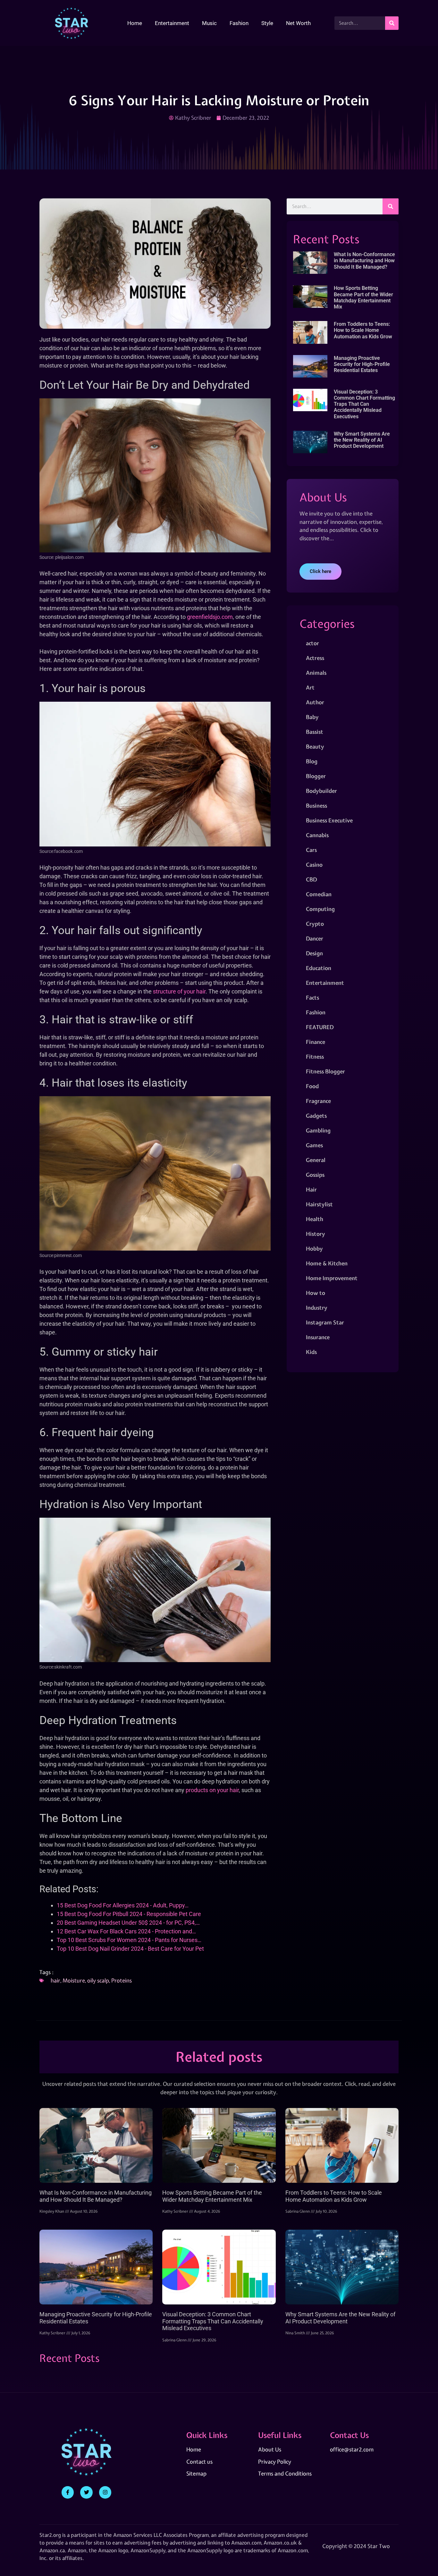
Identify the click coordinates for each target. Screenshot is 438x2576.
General (316, 1160)
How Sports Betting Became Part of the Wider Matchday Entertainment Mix (363, 297)
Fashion (239, 23)
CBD (311, 879)
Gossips (315, 1175)
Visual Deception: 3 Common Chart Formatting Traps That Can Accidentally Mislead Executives (364, 404)
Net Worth (298, 23)
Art (310, 687)
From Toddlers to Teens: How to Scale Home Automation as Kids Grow (363, 330)
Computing (320, 909)
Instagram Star (325, 1322)
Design (314, 953)
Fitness (315, 1057)
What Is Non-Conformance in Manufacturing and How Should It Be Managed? (364, 260)
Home (135, 23)
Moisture (74, 1980)
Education (319, 968)
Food (312, 1086)
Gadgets (316, 1116)
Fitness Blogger (325, 1071)
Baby (312, 717)
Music (209, 23)
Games (314, 1145)
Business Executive (329, 820)
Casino (314, 865)
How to (316, 1293)
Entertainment (172, 23)
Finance (316, 1042)
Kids (311, 1352)
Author (315, 702)
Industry (317, 1308)
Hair (311, 1189)
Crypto (315, 924)
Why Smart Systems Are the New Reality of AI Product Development (362, 440)
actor (312, 643)
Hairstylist (319, 1204)
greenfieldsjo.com (210, 617)
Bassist (315, 732)
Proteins (122, 1980)
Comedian (319, 894)
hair (55, 1980)
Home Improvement (332, 1278)
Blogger (316, 776)
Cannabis (317, 835)
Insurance (318, 1337)
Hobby (314, 1249)
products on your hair (212, 1790)
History (316, 1234)
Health (315, 1219)
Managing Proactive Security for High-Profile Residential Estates (362, 364)
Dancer (315, 938)
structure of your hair (179, 991)
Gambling (318, 1130)
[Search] (392, 23)
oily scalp (98, 1980)
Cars (311, 850)
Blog (312, 761)
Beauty (315, 746)
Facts (312, 997)
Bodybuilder (321, 791)
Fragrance (318, 1101)
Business (316, 806)
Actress (315, 658)
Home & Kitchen (327, 1263)
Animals (316, 673)
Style (267, 23)
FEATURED (320, 1027)
